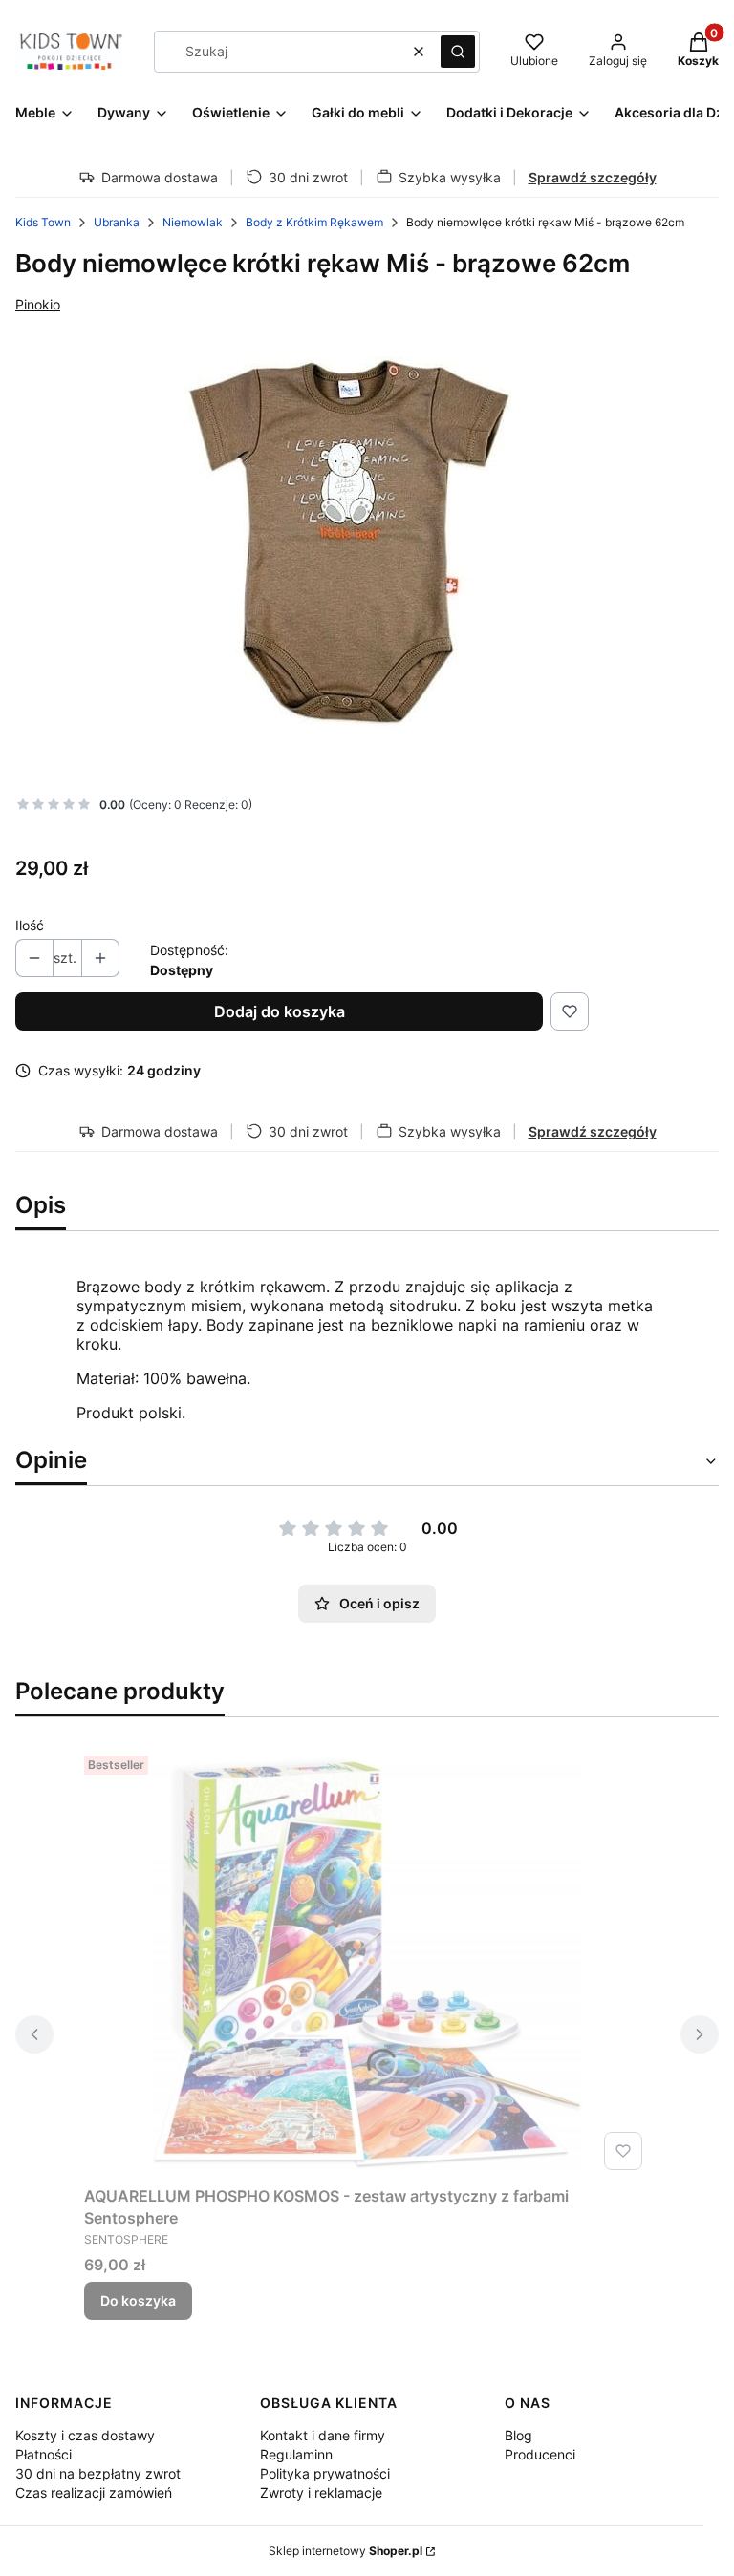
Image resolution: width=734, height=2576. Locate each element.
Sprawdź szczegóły (593, 177)
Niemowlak (193, 222)
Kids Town (43, 222)
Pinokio (38, 304)
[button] (458, 52)
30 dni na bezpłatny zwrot (98, 2473)
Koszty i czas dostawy (85, 2435)
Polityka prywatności (325, 2473)
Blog (518, 2435)
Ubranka (117, 222)
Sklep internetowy (345, 2551)
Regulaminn (296, 2454)
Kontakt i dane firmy (323, 2435)
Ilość (30, 925)
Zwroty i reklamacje (321, 2492)
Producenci (540, 2454)
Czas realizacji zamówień (94, 2492)
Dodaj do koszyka (280, 1011)
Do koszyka (138, 2300)
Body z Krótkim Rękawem (314, 222)
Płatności (43, 2454)
